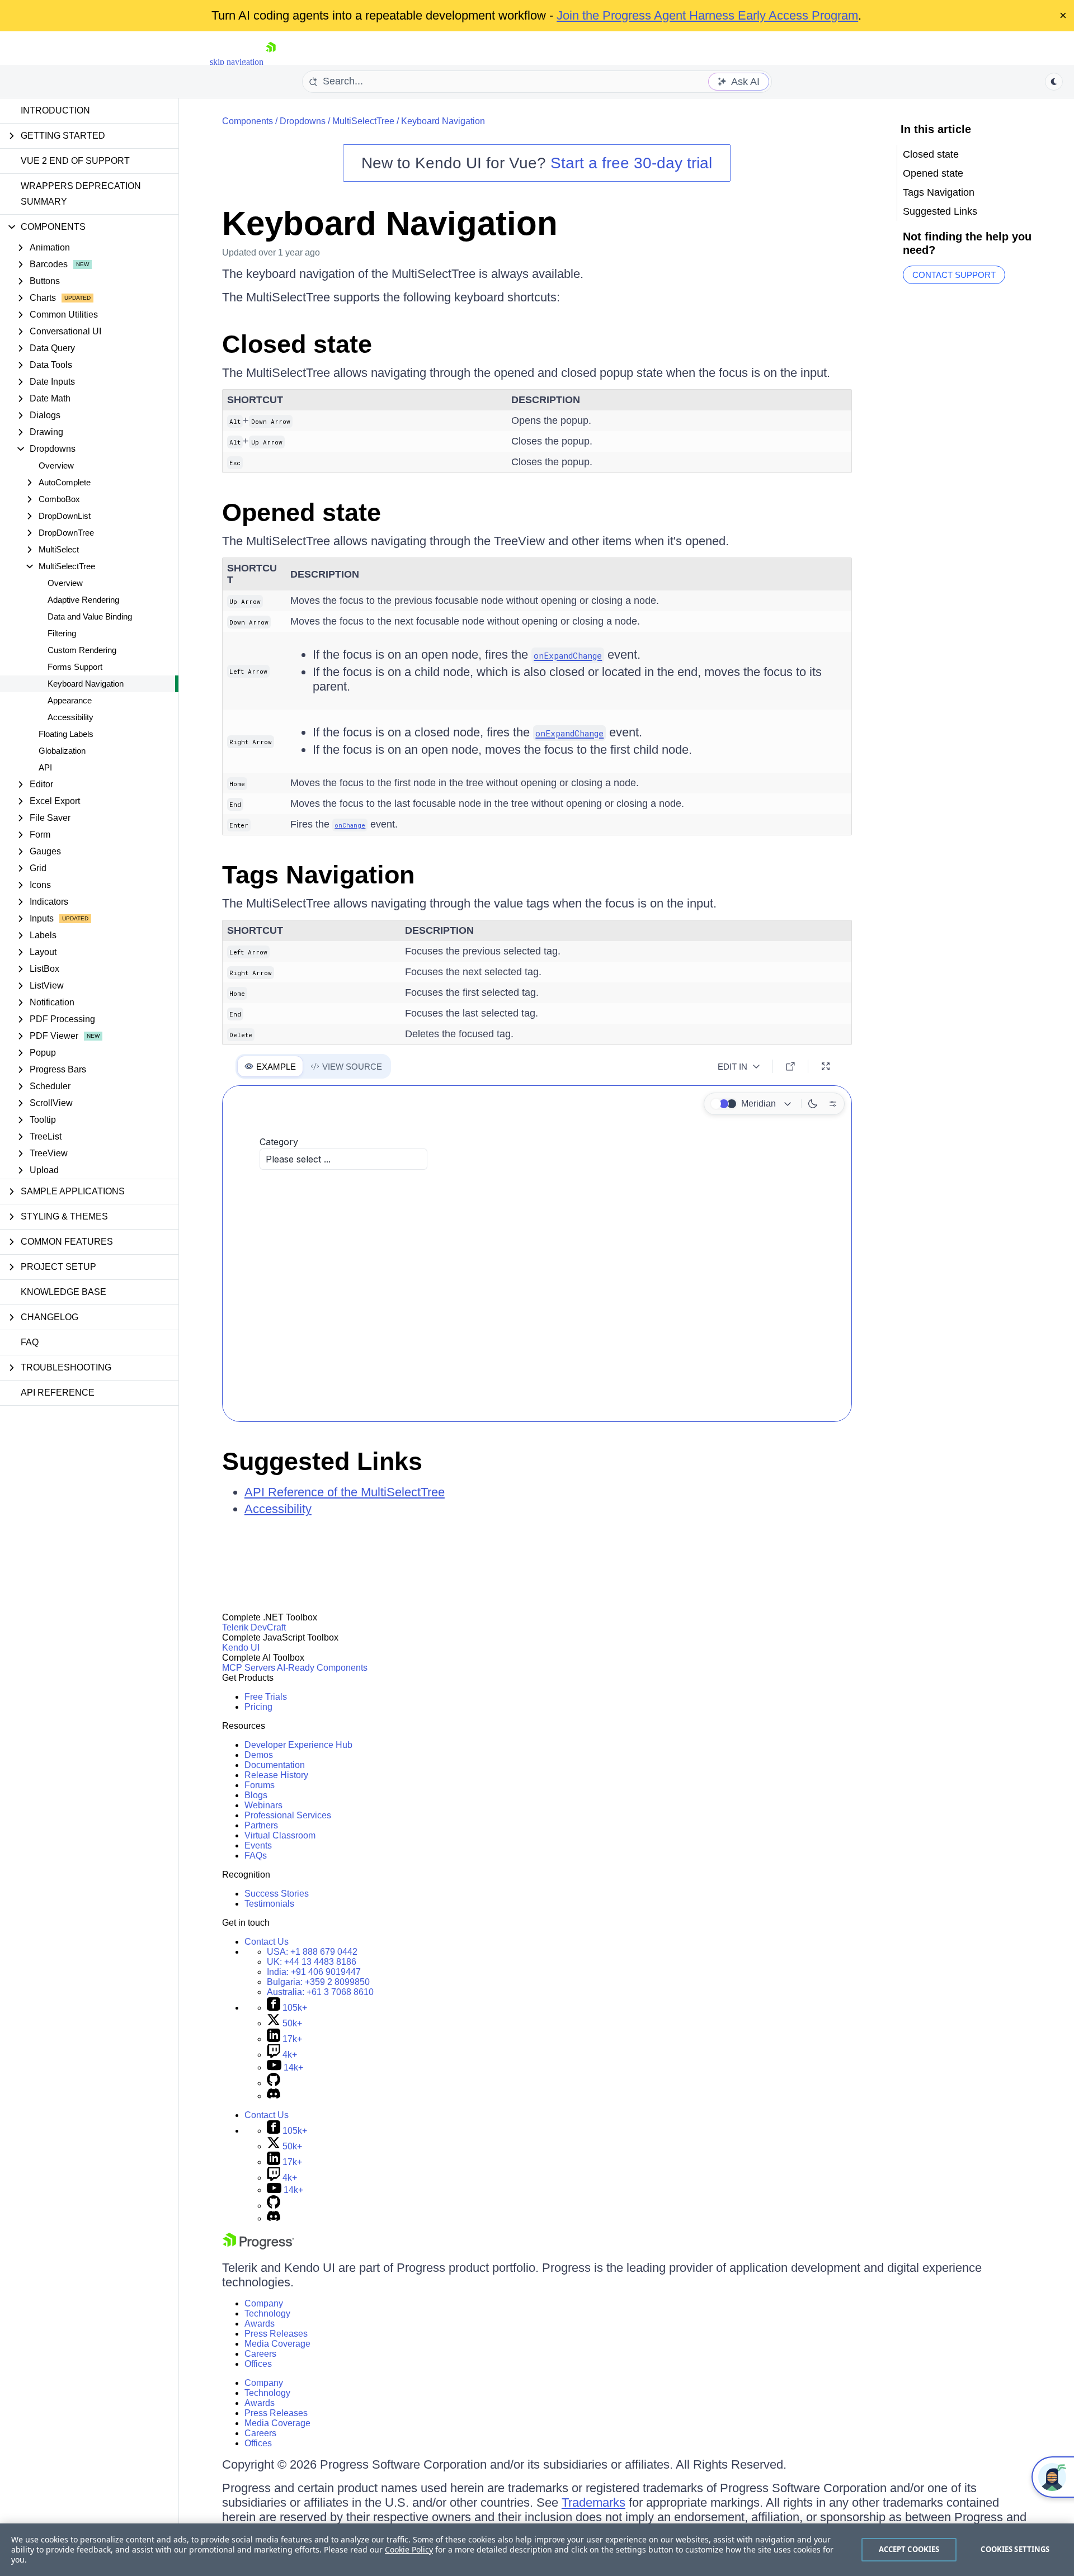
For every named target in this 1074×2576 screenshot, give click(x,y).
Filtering (62, 633)
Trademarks (593, 2502)
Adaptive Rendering (83, 600)
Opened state (302, 512)
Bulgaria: (318, 1982)
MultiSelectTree (363, 121)
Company (264, 2303)
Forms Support (75, 667)
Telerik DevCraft (254, 1627)
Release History (276, 1775)
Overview (56, 465)
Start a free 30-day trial (631, 163)
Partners (261, 1825)
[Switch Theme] (1054, 82)
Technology (267, 2313)
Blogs (256, 1795)
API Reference (58, 1393)
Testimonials (269, 1904)
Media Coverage (277, 2344)
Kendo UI (241, 1648)
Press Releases (276, 2334)
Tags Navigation (318, 875)
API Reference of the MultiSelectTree (345, 1492)
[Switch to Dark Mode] (813, 1104)
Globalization (62, 751)
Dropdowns (303, 121)
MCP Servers (249, 1668)
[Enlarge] (826, 1066)
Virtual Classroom (280, 1835)
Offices (258, 2364)
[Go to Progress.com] (258, 2246)
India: (314, 1972)
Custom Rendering (82, 650)
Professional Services (288, 1815)
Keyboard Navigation (86, 684)
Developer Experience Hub (298, 1745)
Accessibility (70, 717)
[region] (537, 2550)
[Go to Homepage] (271, 62)
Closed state (297, 344)
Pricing (258, 1707)
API (45, 767)
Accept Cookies (909, 2549)
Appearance (70, 700)
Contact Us (267, 1942)
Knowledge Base (63, 1292)
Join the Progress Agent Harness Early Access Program (707, 15)
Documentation (275, 1765)
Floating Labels (66, 734)
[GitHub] (274, 2083)
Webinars (263, 1805)
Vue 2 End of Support (75, 161)
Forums (260, 1785)
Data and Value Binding (90, 616)
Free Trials (266, 1697)
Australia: (320, 1992)
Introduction (55, 110)
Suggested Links (322, 1461)
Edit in (733, 1067)
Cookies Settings (1015, 2549)
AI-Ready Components (322, 1668)
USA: (312, 1952)
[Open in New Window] (790, 1066)
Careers (260, 2354)
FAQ (30, 1342)
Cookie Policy (409, 2549)
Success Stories (277, 1894)
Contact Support (954, 275)
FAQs (256, 1856)
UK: (312, 1962)
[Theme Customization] (833, 1104)
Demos (259, 1755)
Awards (260, 2324)
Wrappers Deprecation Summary (81, 194)
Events (258, 1845)
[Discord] (274, 2096)
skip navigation (237, 62)
